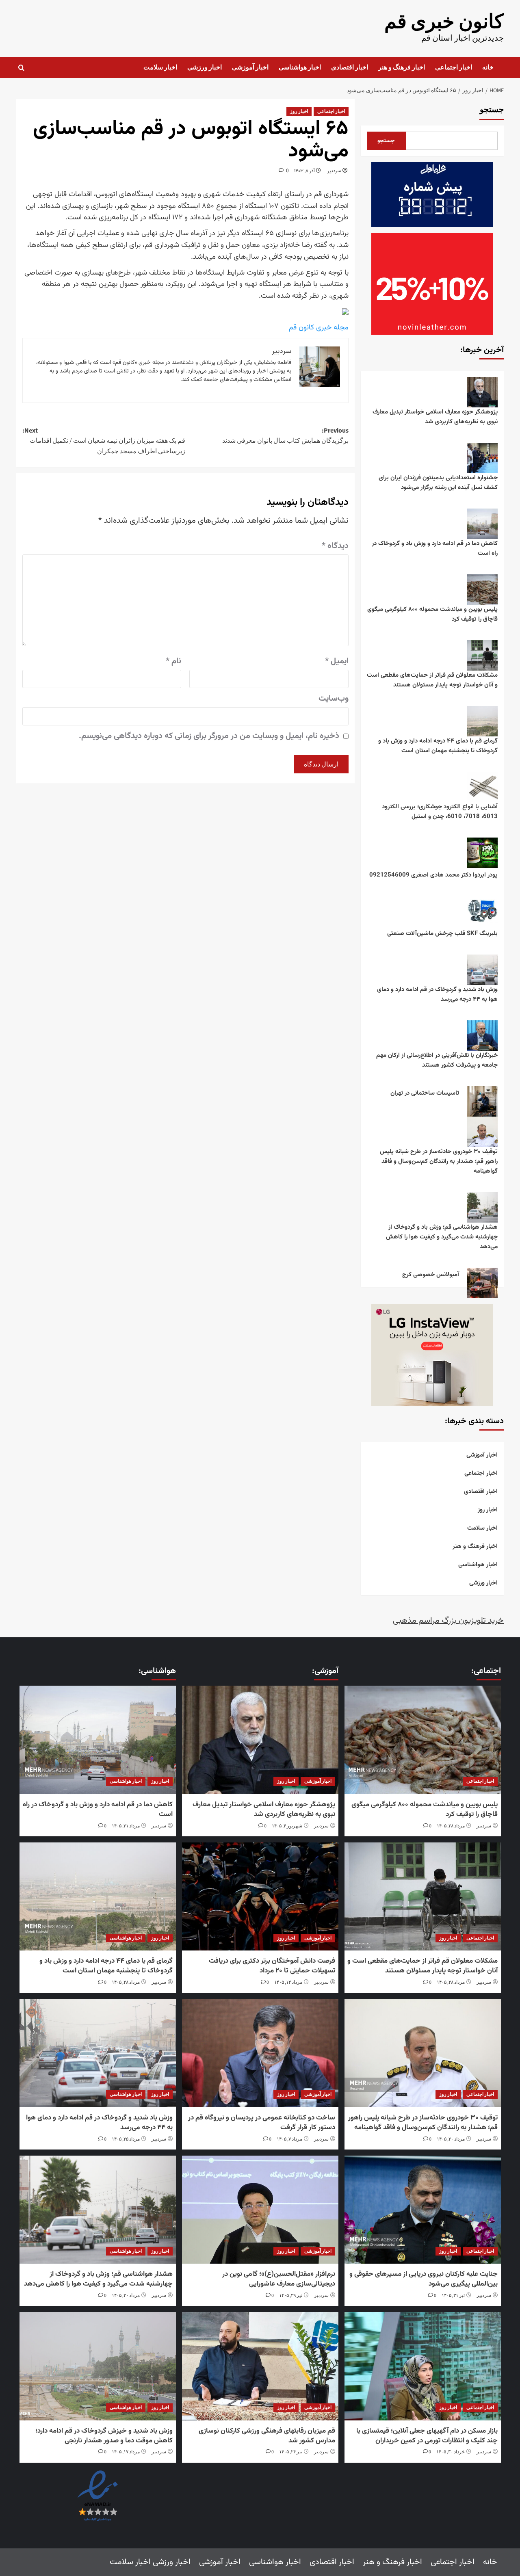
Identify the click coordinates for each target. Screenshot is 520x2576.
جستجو (492, 110)
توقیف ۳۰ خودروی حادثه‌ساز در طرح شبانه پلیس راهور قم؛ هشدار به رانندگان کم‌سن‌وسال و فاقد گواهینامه (439, 1161)
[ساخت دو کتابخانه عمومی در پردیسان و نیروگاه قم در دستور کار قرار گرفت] (260, 2053)
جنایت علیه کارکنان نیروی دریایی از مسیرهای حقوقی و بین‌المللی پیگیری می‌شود (424, 2279)
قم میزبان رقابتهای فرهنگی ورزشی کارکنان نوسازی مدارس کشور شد (267, 2436)
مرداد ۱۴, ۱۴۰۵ (288, 1982)
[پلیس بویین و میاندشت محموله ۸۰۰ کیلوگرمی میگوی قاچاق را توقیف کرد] (422, 1740)
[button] (21, 68)
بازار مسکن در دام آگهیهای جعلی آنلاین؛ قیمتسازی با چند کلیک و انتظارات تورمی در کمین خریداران (427, 2436)
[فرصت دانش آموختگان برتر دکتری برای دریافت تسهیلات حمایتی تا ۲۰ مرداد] (260, 1897)
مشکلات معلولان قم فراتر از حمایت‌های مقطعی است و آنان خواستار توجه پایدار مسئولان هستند (432, 680)
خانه (488, 67)
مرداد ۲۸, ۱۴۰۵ (451, 1826)
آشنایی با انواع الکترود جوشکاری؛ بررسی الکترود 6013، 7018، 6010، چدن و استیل (440, 812)
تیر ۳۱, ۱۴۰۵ (453, 2296)
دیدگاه (335, 546)
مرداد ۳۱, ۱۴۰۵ (126, 1826)
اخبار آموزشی (250, 67)
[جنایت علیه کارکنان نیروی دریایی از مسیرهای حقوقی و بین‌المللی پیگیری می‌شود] (422, 2210)
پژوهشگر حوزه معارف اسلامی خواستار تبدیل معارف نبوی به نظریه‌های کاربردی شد (435, 417)
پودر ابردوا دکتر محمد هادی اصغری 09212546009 (433, 875)
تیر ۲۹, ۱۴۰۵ (291, 2296)
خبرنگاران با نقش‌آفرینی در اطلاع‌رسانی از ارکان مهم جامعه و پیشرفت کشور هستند (437, 1060)
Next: (104, 441)
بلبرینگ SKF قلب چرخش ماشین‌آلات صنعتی (442, 934)
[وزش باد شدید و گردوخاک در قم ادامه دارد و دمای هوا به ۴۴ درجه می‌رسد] (97, 2053)
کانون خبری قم (444, 22)
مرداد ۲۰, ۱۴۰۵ (451, 2139)
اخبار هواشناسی (300, 67)
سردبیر (334, 171)
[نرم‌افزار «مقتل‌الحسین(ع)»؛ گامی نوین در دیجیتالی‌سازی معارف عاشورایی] (260, 2210)
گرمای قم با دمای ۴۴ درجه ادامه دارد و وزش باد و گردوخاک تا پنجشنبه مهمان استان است (438, 746)
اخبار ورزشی (205, 67)
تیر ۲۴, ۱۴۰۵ (291, 2452)
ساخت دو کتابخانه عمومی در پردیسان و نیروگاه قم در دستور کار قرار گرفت (262, 2123)
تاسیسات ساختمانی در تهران (425, 1093)
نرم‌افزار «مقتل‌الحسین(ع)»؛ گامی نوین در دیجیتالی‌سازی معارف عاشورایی (279, 2279)
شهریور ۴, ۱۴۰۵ (287, 1826)
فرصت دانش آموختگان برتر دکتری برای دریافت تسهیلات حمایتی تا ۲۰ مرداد (272, 1966)
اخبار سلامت (160, 67)
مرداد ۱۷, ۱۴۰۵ (126, 2452)
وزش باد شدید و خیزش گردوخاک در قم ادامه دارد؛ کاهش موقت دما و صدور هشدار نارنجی (104, 2436)
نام (173, 661)
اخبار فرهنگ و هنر (402, 67)
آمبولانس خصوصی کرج (431, 1275)
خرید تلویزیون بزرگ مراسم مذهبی (448, 1621)
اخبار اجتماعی (454, 67)
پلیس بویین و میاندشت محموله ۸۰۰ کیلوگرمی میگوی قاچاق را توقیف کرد (432, 614)
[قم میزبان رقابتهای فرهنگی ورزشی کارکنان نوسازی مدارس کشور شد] (260, 2366)
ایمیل (337, 661)
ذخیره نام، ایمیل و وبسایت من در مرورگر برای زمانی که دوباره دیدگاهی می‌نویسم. (209, 736)
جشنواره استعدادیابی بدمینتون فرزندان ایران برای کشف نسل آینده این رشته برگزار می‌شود (438, 483)
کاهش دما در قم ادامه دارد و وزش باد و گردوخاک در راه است (435, 549)
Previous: (285, 436)
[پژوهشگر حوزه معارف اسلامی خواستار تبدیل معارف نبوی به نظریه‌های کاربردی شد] (260, 1740)
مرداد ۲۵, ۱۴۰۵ (126, 2139)
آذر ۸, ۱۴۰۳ (304, 171)
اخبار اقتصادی (350, 67)
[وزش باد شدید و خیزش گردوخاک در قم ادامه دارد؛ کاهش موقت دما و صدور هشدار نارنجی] (97, 2366)
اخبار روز (299, 111)
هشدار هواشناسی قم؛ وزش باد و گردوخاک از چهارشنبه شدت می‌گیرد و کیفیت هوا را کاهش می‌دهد (442, 1237)
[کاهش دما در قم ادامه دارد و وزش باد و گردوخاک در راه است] (97, 1740)
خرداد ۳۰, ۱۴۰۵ (451, 2452)
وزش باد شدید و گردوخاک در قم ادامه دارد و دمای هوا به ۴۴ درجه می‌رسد (437, 995)
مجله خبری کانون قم (319, 328)
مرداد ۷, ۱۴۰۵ (289, 2139)
